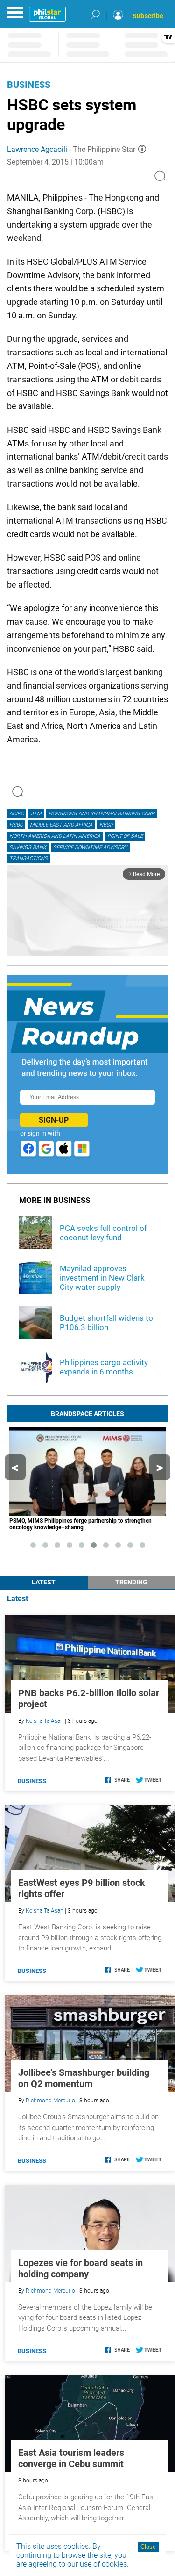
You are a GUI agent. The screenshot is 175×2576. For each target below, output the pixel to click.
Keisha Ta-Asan (45, 1721)
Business (29, 85)
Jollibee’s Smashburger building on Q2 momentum (84, 2078)
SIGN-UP (54, 1120)
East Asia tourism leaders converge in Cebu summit (71, 2458)
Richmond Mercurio (50, 2101)
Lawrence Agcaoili (37, 149)
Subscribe (148, 16)
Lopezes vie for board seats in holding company (80, 2268)
